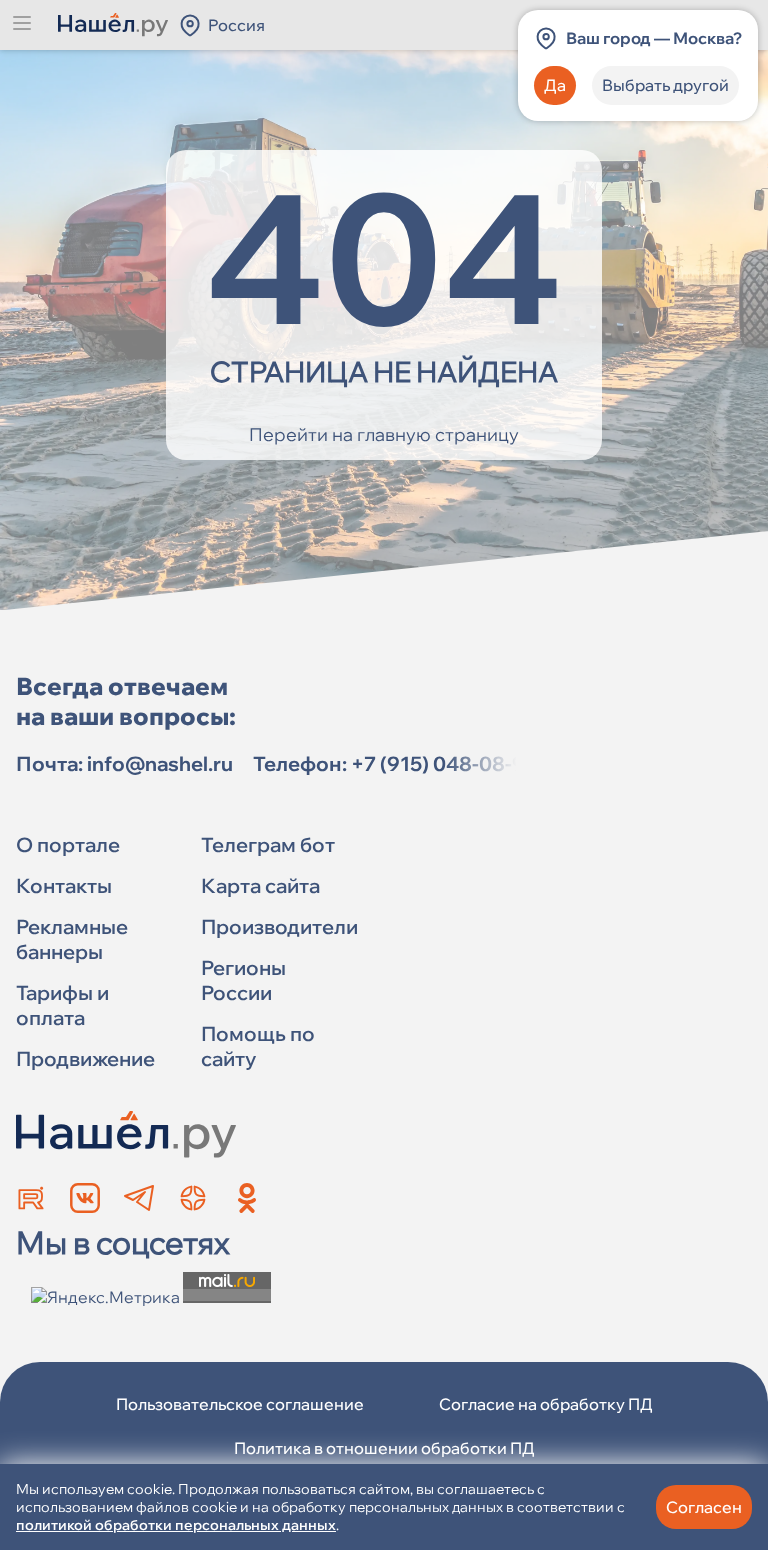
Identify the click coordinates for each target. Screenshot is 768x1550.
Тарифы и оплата (62, 1005)
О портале (68, 844)
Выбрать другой (665, 85)
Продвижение (85, 1058)
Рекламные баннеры (72, 939)
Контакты (64, 885)
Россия (236, 25)
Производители (279, 926)
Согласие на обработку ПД (546, 1404)
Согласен (704, 1507)
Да (555, 85)
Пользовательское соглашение (240, 1404)
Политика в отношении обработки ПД (384, 1448)
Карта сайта (260, 885)
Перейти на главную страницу (384, 434)
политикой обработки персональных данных (176, 1525)
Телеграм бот (268, 844)
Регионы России (243, 980)
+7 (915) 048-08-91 (443, 763)
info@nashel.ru (160, 763)
